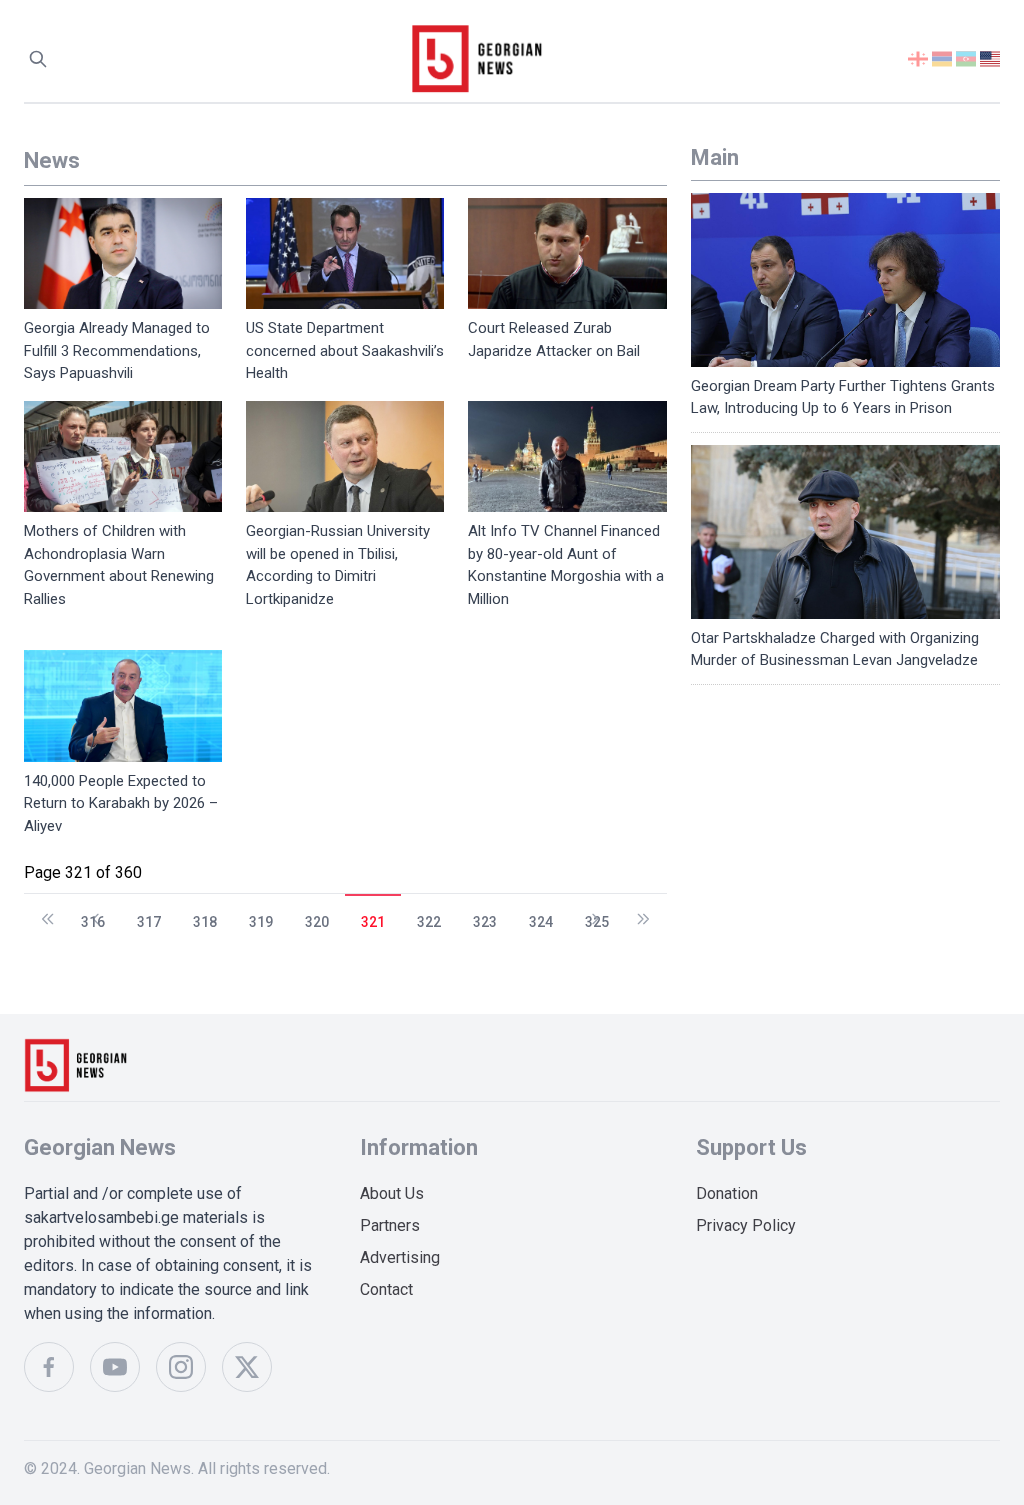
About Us (392, 1193)
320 (317, 922)
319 (261, 922)
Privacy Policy (746, 1225)
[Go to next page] (595, 910)
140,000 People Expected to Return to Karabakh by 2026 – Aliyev (121, 803)
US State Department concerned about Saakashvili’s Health (345, 350)
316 (93, 922)
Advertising (400, 1257)
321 (373, 922)
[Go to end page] (643, 910)
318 (205, 922)
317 (149, 922)
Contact (386, 1289)
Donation (727, 1193)
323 (485, 922)
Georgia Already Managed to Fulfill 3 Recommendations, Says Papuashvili (117, 350)
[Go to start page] (48, 910)
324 (541, 922)
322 (429, 922)
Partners (390, 1225)
